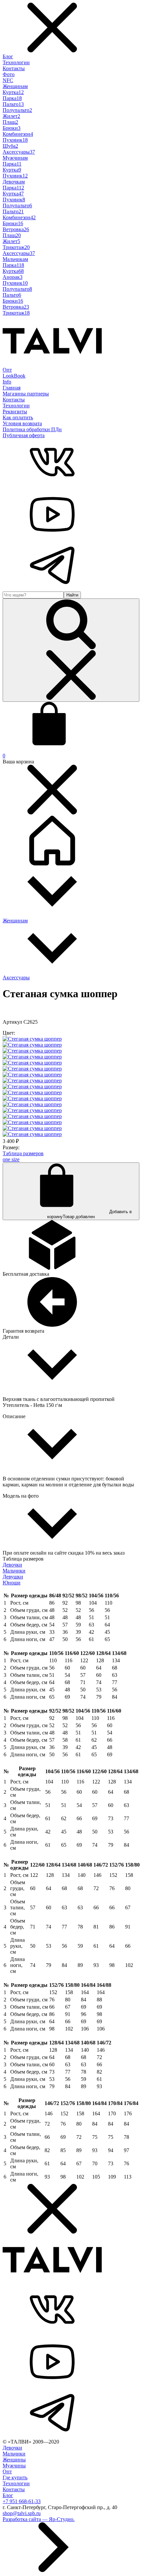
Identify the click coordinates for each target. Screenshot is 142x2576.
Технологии (16, 62)
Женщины (14, 2460)
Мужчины (14, 2466)
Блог (8, 56)
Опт (7, 370)
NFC (8, 80)
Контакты (14, 68)
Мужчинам (15, 158)
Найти (72, 595)
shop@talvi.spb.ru (22, 2513)
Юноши (12, 1583)
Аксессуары (16, 978)
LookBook (14, 376)
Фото (9, 74)
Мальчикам (15, 259)
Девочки (12, 1565)
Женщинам (15, 86)
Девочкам (14, 182)
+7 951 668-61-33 (22, 2501)
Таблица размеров (23, 1153)
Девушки (13, 1577)
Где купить (15, 2477)
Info (7, 382)
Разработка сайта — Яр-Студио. (39, 2519)
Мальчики (14, 1571)
